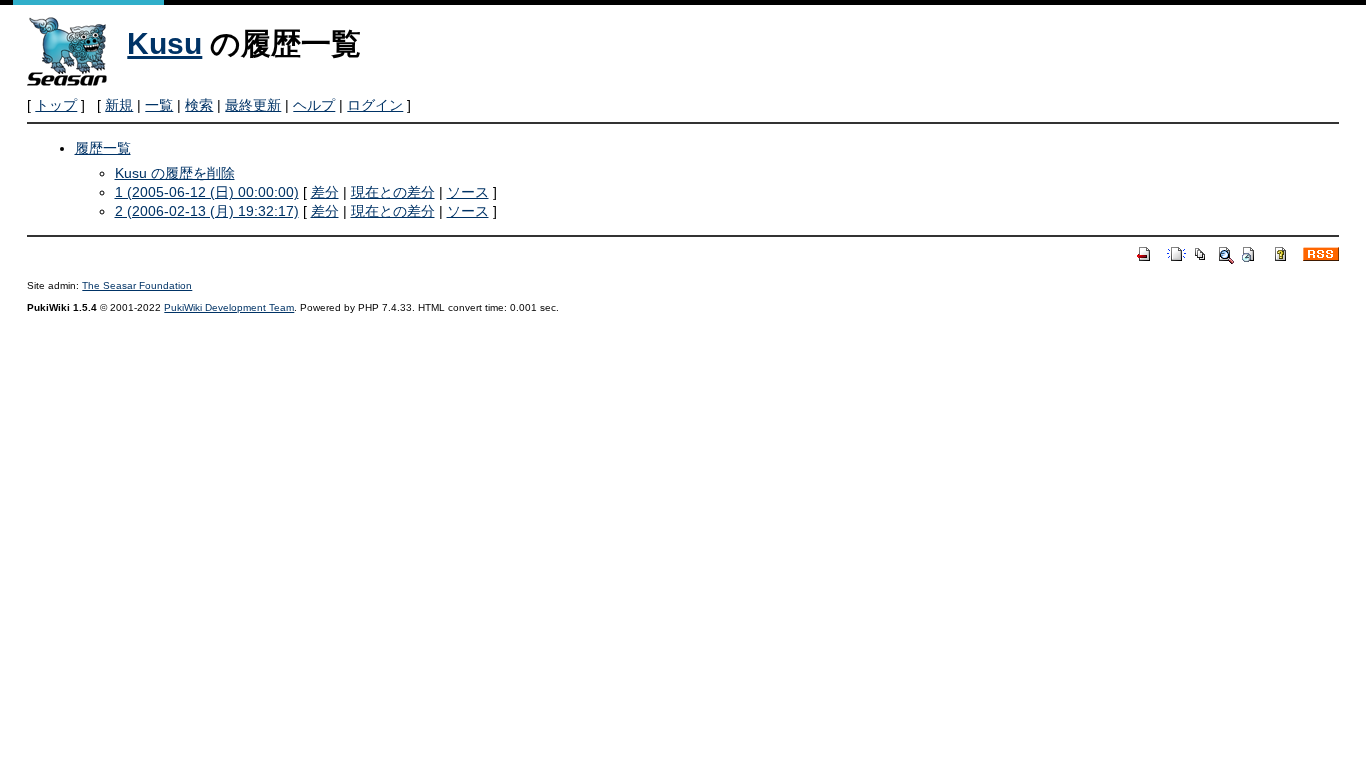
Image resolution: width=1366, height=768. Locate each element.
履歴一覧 (103, 148)
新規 (119, 105)
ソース (468, 192)
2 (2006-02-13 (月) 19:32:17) (207, 211)
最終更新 (253, 105)
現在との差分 (393, 192)
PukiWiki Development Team (229, 307)
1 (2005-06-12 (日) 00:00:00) (207, 192)
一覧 (159, 105)
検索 (199, 105)
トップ (56, 105)
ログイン (375, 105)
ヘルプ (314, 105)
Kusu (164, 43)
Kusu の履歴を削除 (175, 173)
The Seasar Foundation (137, 285)
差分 (325, 192)
